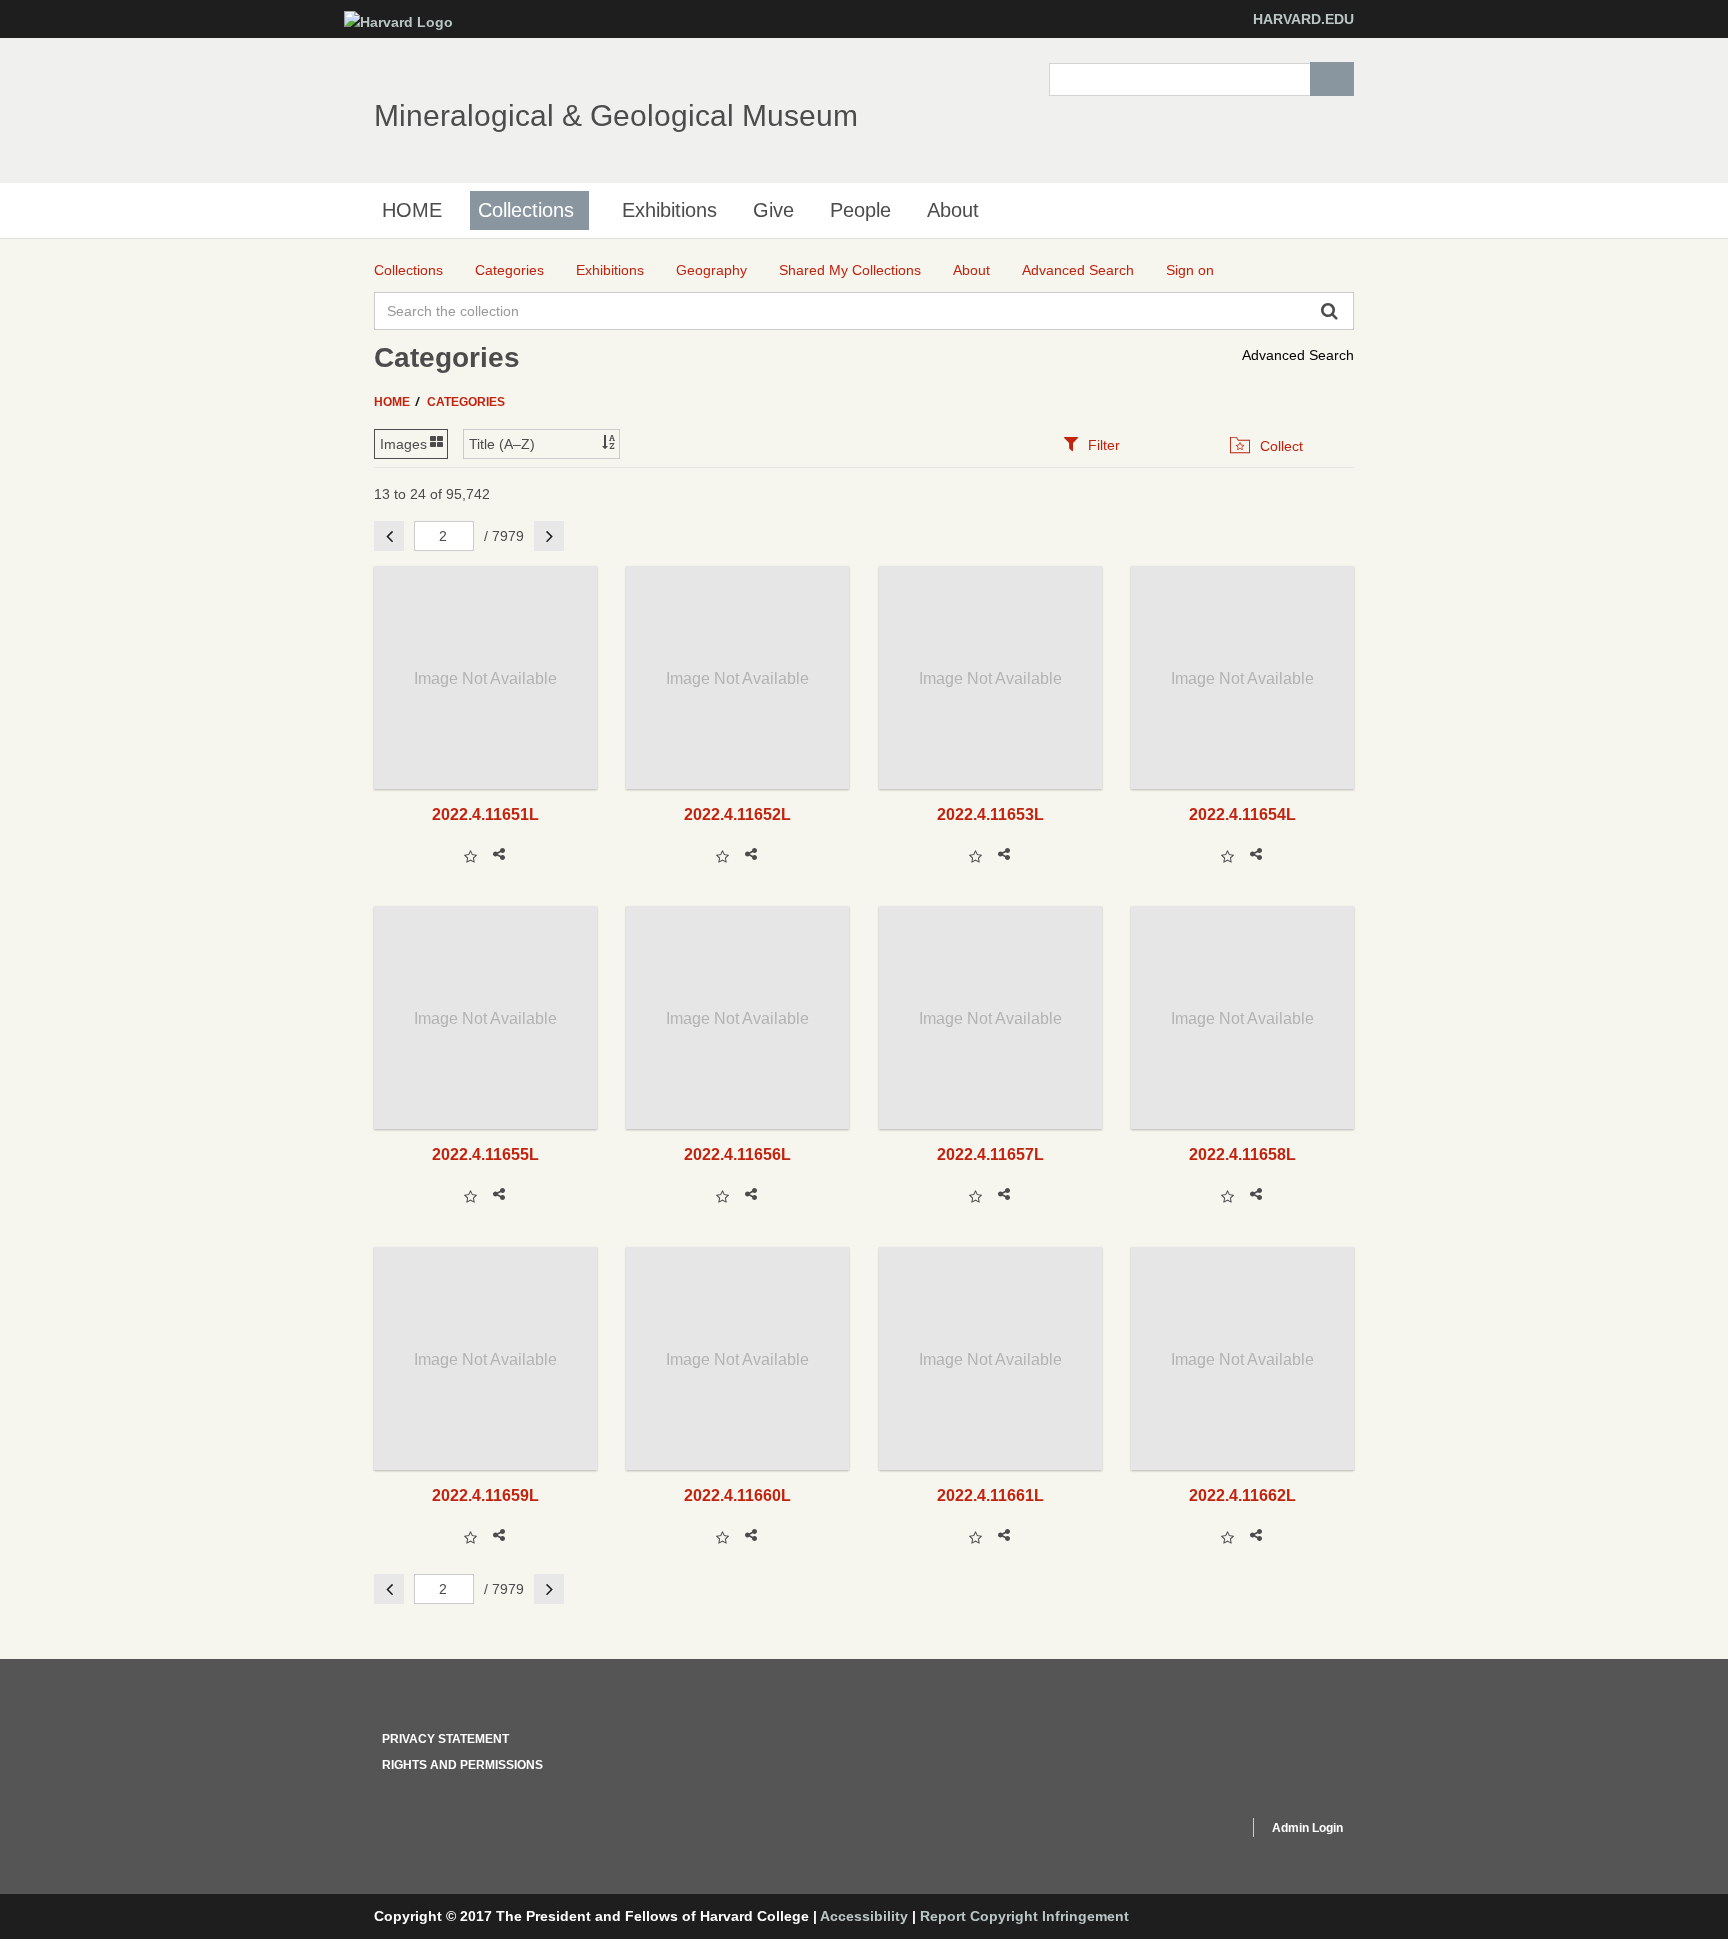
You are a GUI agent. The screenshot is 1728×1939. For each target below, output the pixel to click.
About (953, 210)
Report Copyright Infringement (1024, 1916)
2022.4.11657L (990, 1154)
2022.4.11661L (990, 1495)
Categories (466, 402)
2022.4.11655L (485, 1154)
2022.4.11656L (737, 1154)
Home (393, 402)
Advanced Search (1298, 355)
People (860, 210)
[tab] (1091, 444)
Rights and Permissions (462, 1765)
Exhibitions (669, 210)
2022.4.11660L (737, 1495)
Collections (526, 210)
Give (773, 210)
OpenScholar (1195, 1831)
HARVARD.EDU (1303, 19)
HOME (412, 210)
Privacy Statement (445, 1739)
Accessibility (864, 1916)
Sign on (1190, 270)
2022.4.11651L (485, 814)
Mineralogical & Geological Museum (616, 115)
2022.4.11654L (1242, 814)
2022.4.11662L (1242, 1495)
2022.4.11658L (1242, 1154)
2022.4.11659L (485, 1495)
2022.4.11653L (990, 814)
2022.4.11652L (737, 814)
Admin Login (1307, 1828)
